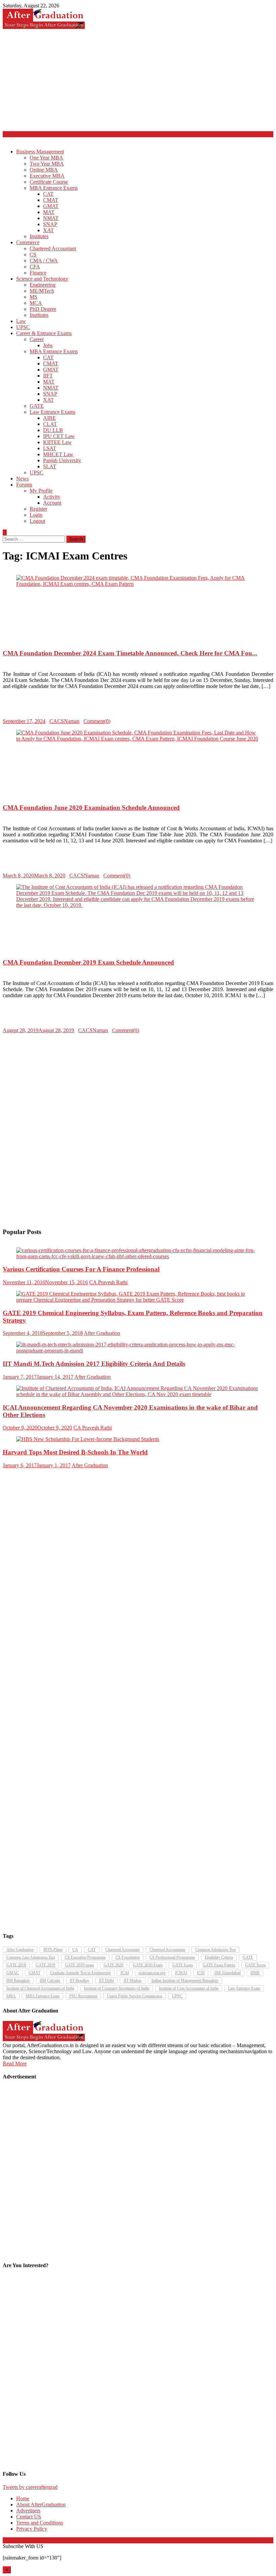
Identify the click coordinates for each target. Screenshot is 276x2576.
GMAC (13, 1973)
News (22, 479)
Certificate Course (49, 182)
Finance (38, 273)
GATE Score (255, 1965)
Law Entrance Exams (53, 412)
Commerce (28, 242)
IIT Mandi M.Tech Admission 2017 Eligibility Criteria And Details (94, 1364)
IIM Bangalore (18, 1981)
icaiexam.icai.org (152, 1973)
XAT (48, 230)
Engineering (43, 285)
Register (38, 509)
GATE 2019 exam (79, 1965)
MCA (36, 303)
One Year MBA (46, 158)
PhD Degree (43, 309)
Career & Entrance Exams (44, 333)
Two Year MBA (47, 164)
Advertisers (28, 2511)
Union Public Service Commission (135, 1996)
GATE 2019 (45, 1965)
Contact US (29, 2517)
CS (33, 255)
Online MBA (44, 170)
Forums (24, 485)
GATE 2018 (16, 1965)
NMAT (51, 218)
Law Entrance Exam (244, 1988)
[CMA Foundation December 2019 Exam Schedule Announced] (138, 896)
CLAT (50, 424)
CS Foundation (128, 1957)
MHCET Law (58, 454)
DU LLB (53, 430)
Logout (37, 521)
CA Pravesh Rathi (108, 1282)
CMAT (51, 200)
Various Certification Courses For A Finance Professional (81, 1269)
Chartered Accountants (167, 1950)
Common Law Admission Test (31, 1957)
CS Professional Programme (172, 1957)
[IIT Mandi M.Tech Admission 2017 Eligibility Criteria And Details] (138, 1348)
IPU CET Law (59, 436)
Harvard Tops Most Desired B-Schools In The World (75, 1452)
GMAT (51, 206)
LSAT (50, 448)
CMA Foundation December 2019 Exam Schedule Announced (88, 962)
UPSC (23, 327)
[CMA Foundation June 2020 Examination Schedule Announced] (138, 736)
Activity (52, 497)
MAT (49, 212)
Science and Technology (42, 279)
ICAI (125, 1973)
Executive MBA (47, 176)
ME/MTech (42, 291)
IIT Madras (133, 1981)
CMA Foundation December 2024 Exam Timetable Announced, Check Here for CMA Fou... (130, 653)
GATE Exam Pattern (219, 1965)
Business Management (40, 152)
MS (33, 297)
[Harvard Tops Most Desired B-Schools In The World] (138, 1439)
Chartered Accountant (53, 248)
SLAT (50, 466)
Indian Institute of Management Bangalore (185, 1981)
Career (37, 339)
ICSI (201, 1973)
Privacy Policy (32, 2529)
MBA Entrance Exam (43, 1996)
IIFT (48, 376)
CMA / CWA (44, 261)
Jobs (48, 345)
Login (36, 515)
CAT (48, 194)
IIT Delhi (106, 1981)
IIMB (255, 1973)
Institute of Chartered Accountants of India (40, 1988)
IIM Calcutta (50, 1981)
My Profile (41, 491)
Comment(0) (97, 721)
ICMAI (181, 1973)
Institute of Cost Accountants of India (189, 1988)
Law (21, 321)
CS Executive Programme (85, 1957)
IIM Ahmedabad (228, 1973)
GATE (37, 406)
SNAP (50, 224)
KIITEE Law (57, 442)
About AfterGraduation (41, 2505)
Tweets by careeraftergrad (30, 2487)
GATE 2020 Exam (148, 1965)
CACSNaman (64, 721)
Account (52, 503)
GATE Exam (183, 1965)
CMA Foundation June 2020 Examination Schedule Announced (91, 808)
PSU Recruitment (83, 1996)
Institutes (39, 236)
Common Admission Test (215, 1950)
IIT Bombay (79, 1981)
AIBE (49, 418)
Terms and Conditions (40, 2523)
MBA (11, 1996)
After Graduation (102, 1333)
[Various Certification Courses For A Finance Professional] (138, 1254)
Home (23, 2498)
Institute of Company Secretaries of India (116, 1988)
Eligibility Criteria (219, 1957)
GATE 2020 (113, 1965)
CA (75, 1950)
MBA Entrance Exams (54, 188)
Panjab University (62, 460)
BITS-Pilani (53, 1950)
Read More (15, 2063)
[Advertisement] (138, 81)
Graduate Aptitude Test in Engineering (80, 1973)
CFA (35, 267)
